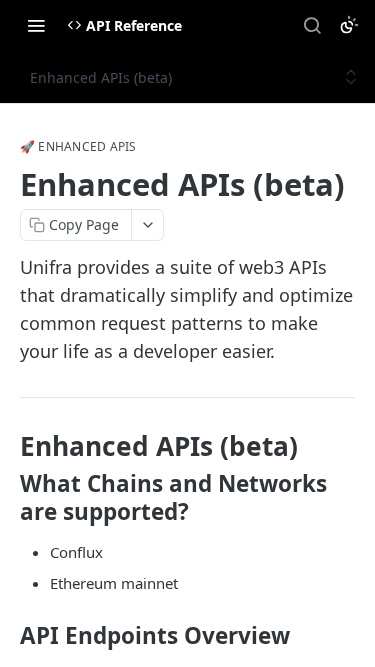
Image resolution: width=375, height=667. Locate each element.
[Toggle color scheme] (349, 25)
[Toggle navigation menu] (36, 25)
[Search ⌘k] (312, 25)
